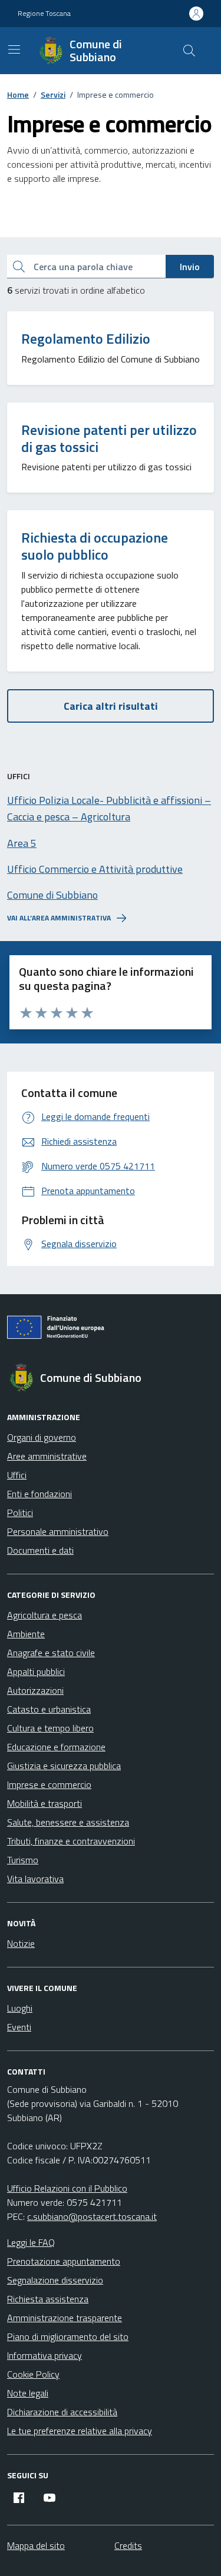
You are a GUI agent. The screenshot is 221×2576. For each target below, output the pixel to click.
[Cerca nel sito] (189, 51)
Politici (20, 1513)
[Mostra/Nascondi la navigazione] (14, 49)
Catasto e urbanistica (49, 1709)
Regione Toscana (44, 14)
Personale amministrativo (58, 1531)
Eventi (19, 2027)
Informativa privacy (44, 2355)
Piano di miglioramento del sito (68, 2336)
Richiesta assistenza (48, 2299)
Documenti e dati (40, 1550)
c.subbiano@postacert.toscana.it (92, 2216)
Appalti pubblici (36, 1671)
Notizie (21, 1943)
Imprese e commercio (49, 1784)
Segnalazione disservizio (55, 2280)
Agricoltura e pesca (44, 1615)
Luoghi (20, 2008)
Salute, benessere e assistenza (68, 1822)
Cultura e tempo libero (50, 1728)
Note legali (28, 2393)
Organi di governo (42, 1437)
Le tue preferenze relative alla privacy (80, 2431)
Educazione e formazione (56, 1747)
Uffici (17, 1475)
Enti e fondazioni (39, 1494)
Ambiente (26, 1634)
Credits (128, 2545)
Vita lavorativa (35, 1879)
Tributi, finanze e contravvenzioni (71, 1841)
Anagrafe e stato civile (51, 1653)
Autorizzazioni (35, 1690)
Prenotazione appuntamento (64, 2261)
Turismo (23, 1860)
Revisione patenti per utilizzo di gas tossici (109, 438)
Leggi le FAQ (31, 2242)
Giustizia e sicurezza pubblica (64, 1766)
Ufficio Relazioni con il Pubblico (67, 2188)
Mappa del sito (36, 2545)
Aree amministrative (47, 1456)
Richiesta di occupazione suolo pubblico (95, 546)
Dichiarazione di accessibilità (62, 2412)
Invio (190, 267)
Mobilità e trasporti (44, 1803)
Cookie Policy (33, 2374)
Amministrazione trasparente (65, 2318)
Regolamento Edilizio (86, 339)
